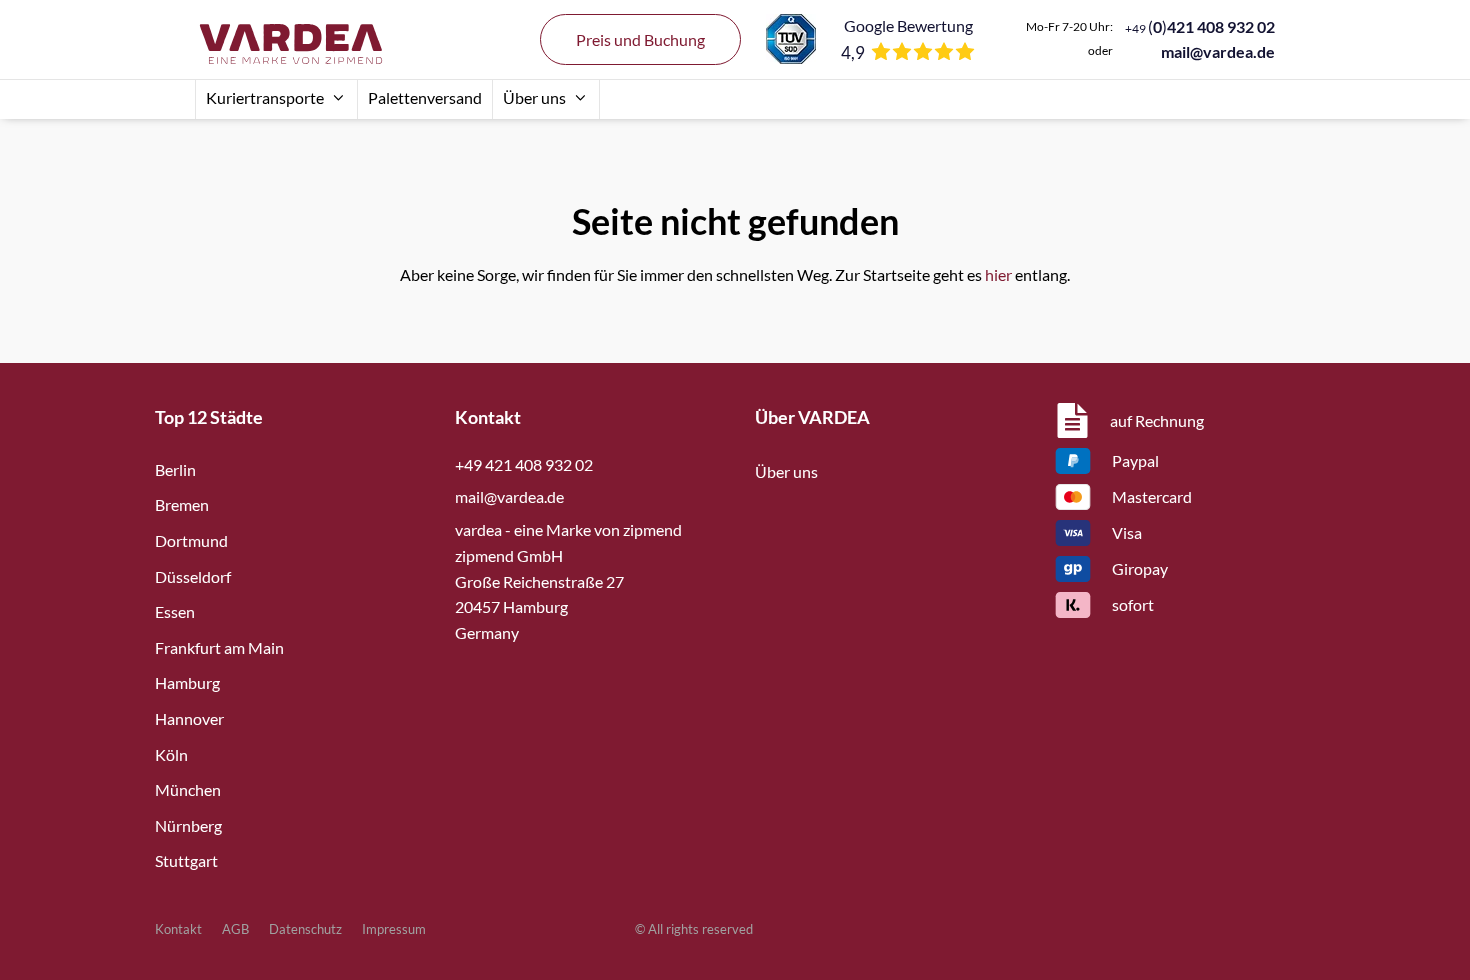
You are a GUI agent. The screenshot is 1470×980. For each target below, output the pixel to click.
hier (998, 274)
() (1200, 26)
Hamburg (187, 682)
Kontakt (178, 929)
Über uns (534, 97)
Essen (175, 611)
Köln (171, 754)
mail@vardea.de (1218, 51)
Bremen (182, 504)
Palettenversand (425, 97)
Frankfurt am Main (219, 647)
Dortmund (191, 540)
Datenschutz (305, 929)
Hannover (189, 718)
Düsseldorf (193, 576)
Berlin (175, 469)
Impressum (394, 929)
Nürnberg (188, 825)
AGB (235, 929)
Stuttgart (186, 860)
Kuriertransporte (265, 97)
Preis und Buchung (640, 39)
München (188, 789)
